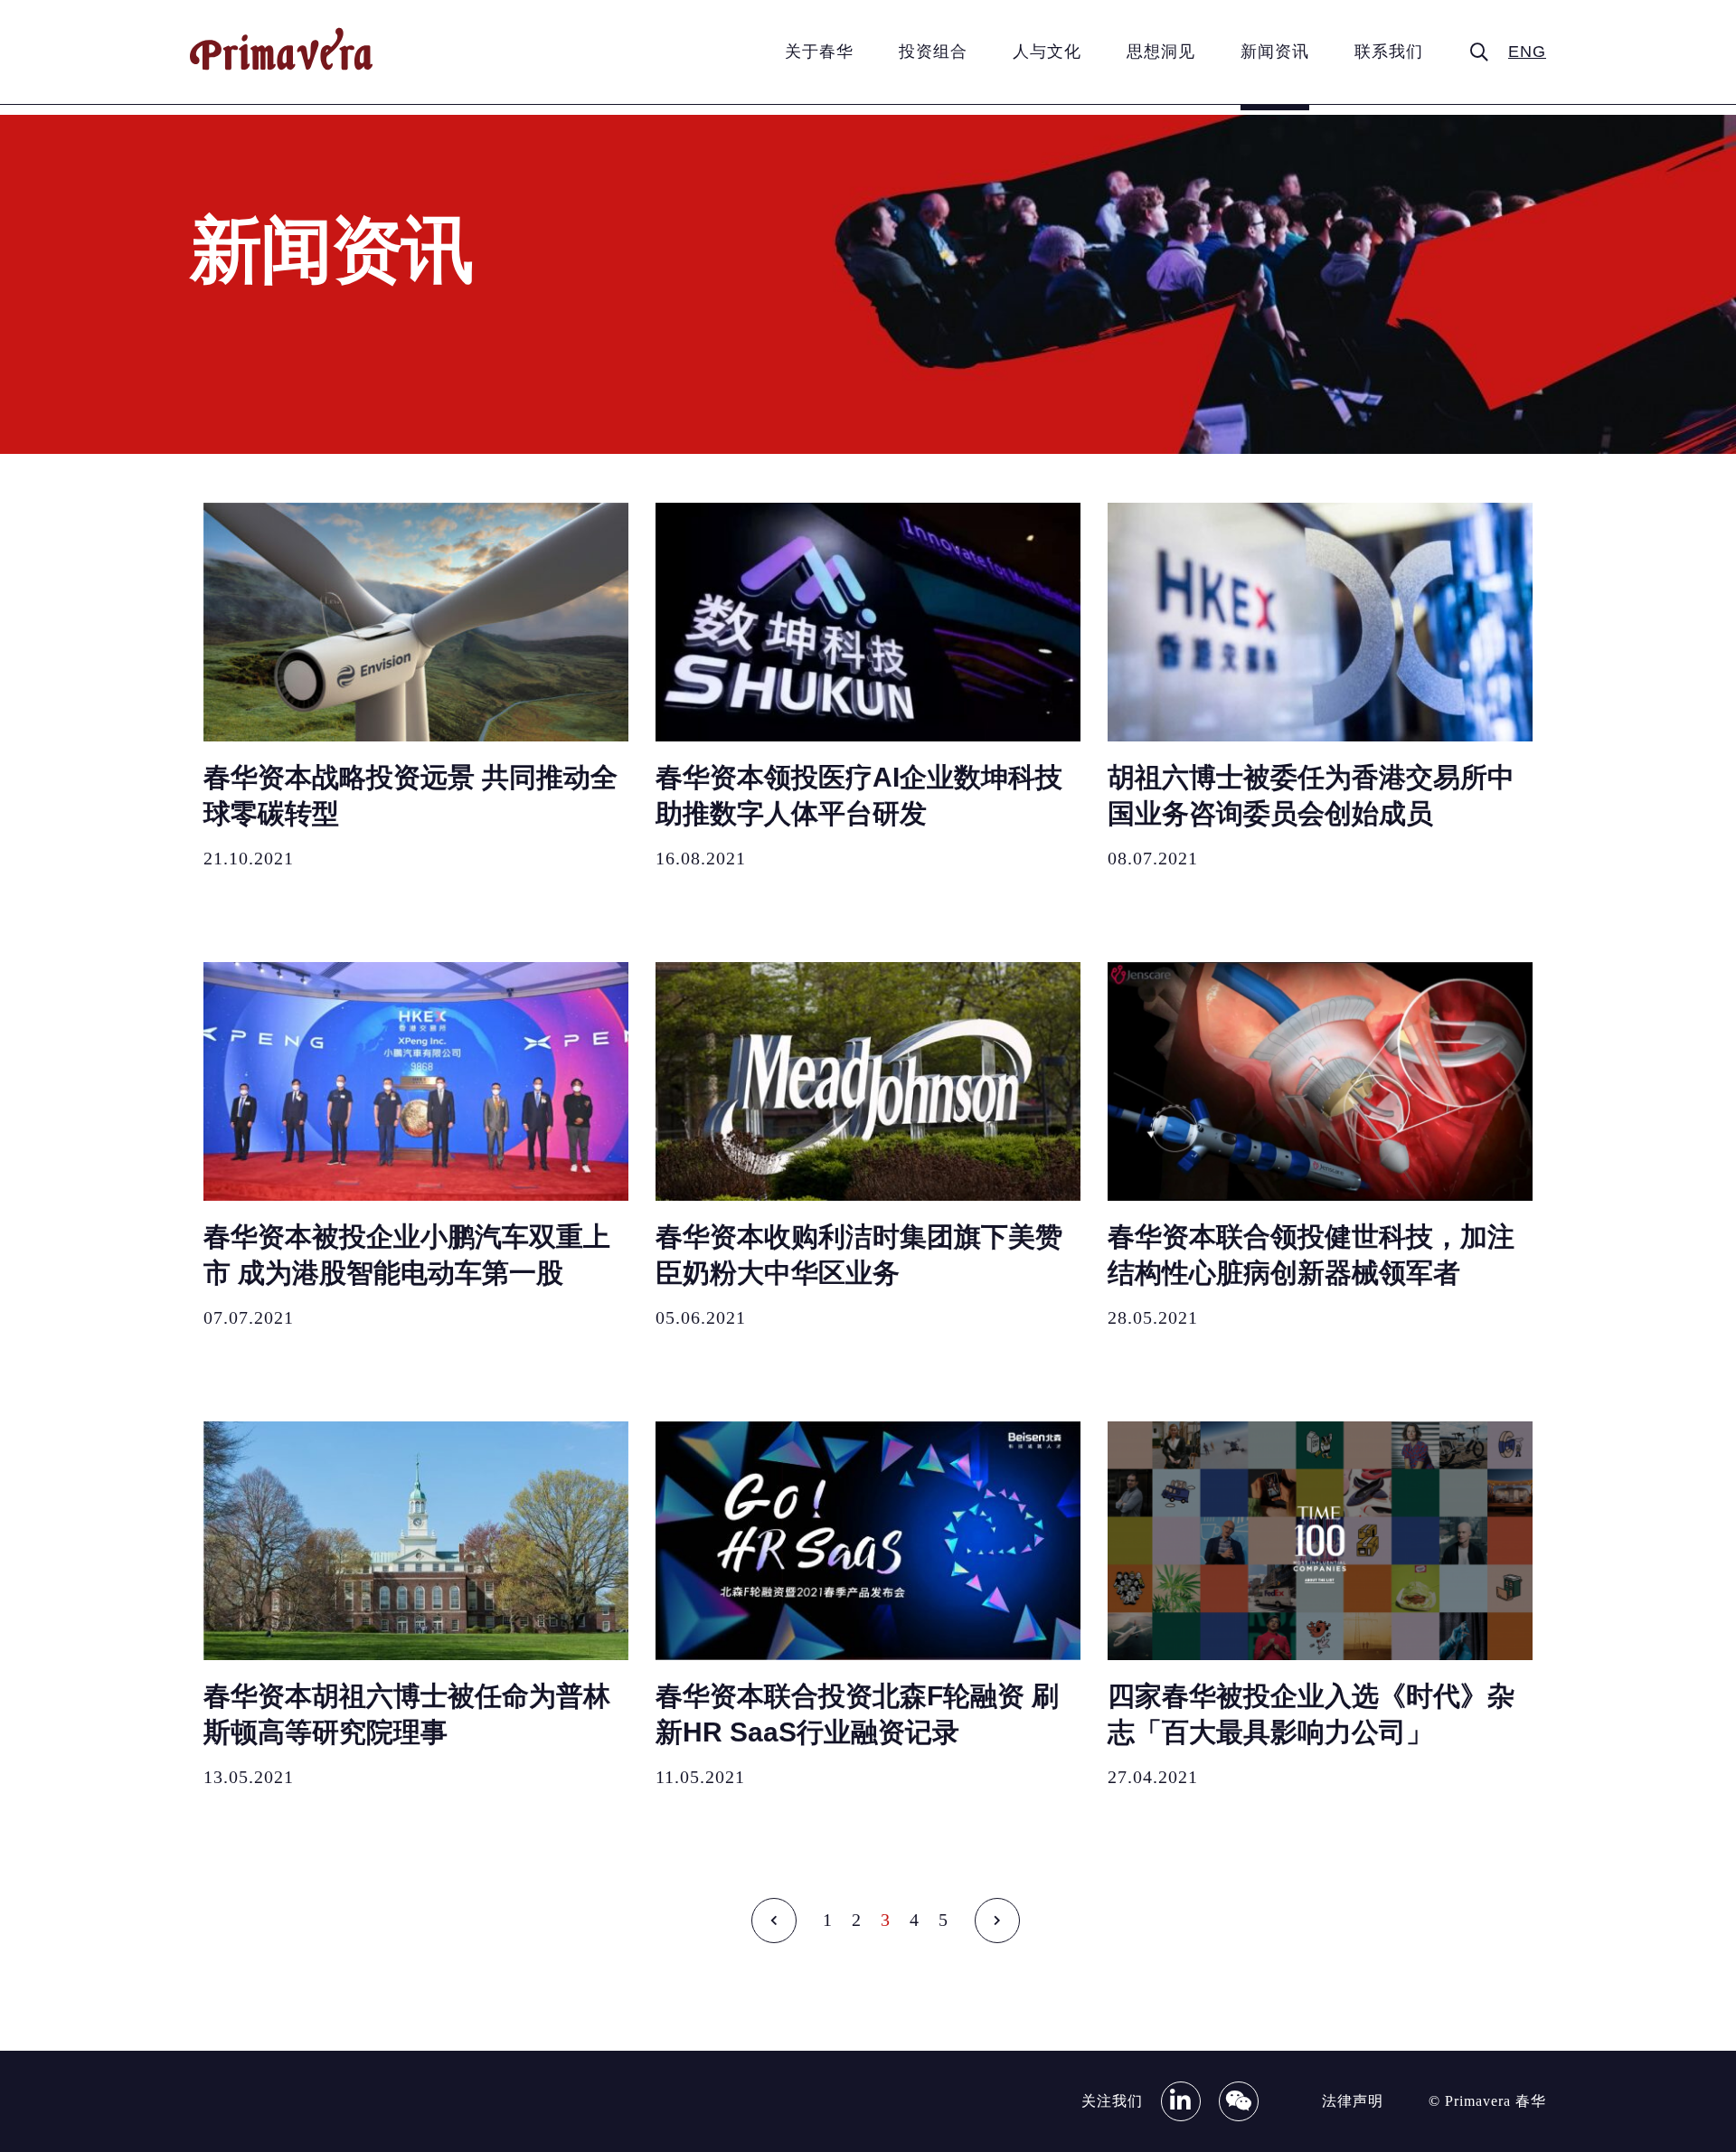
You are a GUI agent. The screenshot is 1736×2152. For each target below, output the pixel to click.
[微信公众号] (1239, 2101)
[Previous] (778, 1921)
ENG (1527, 52)
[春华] (281, 66)
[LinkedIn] (1181, 2101)
